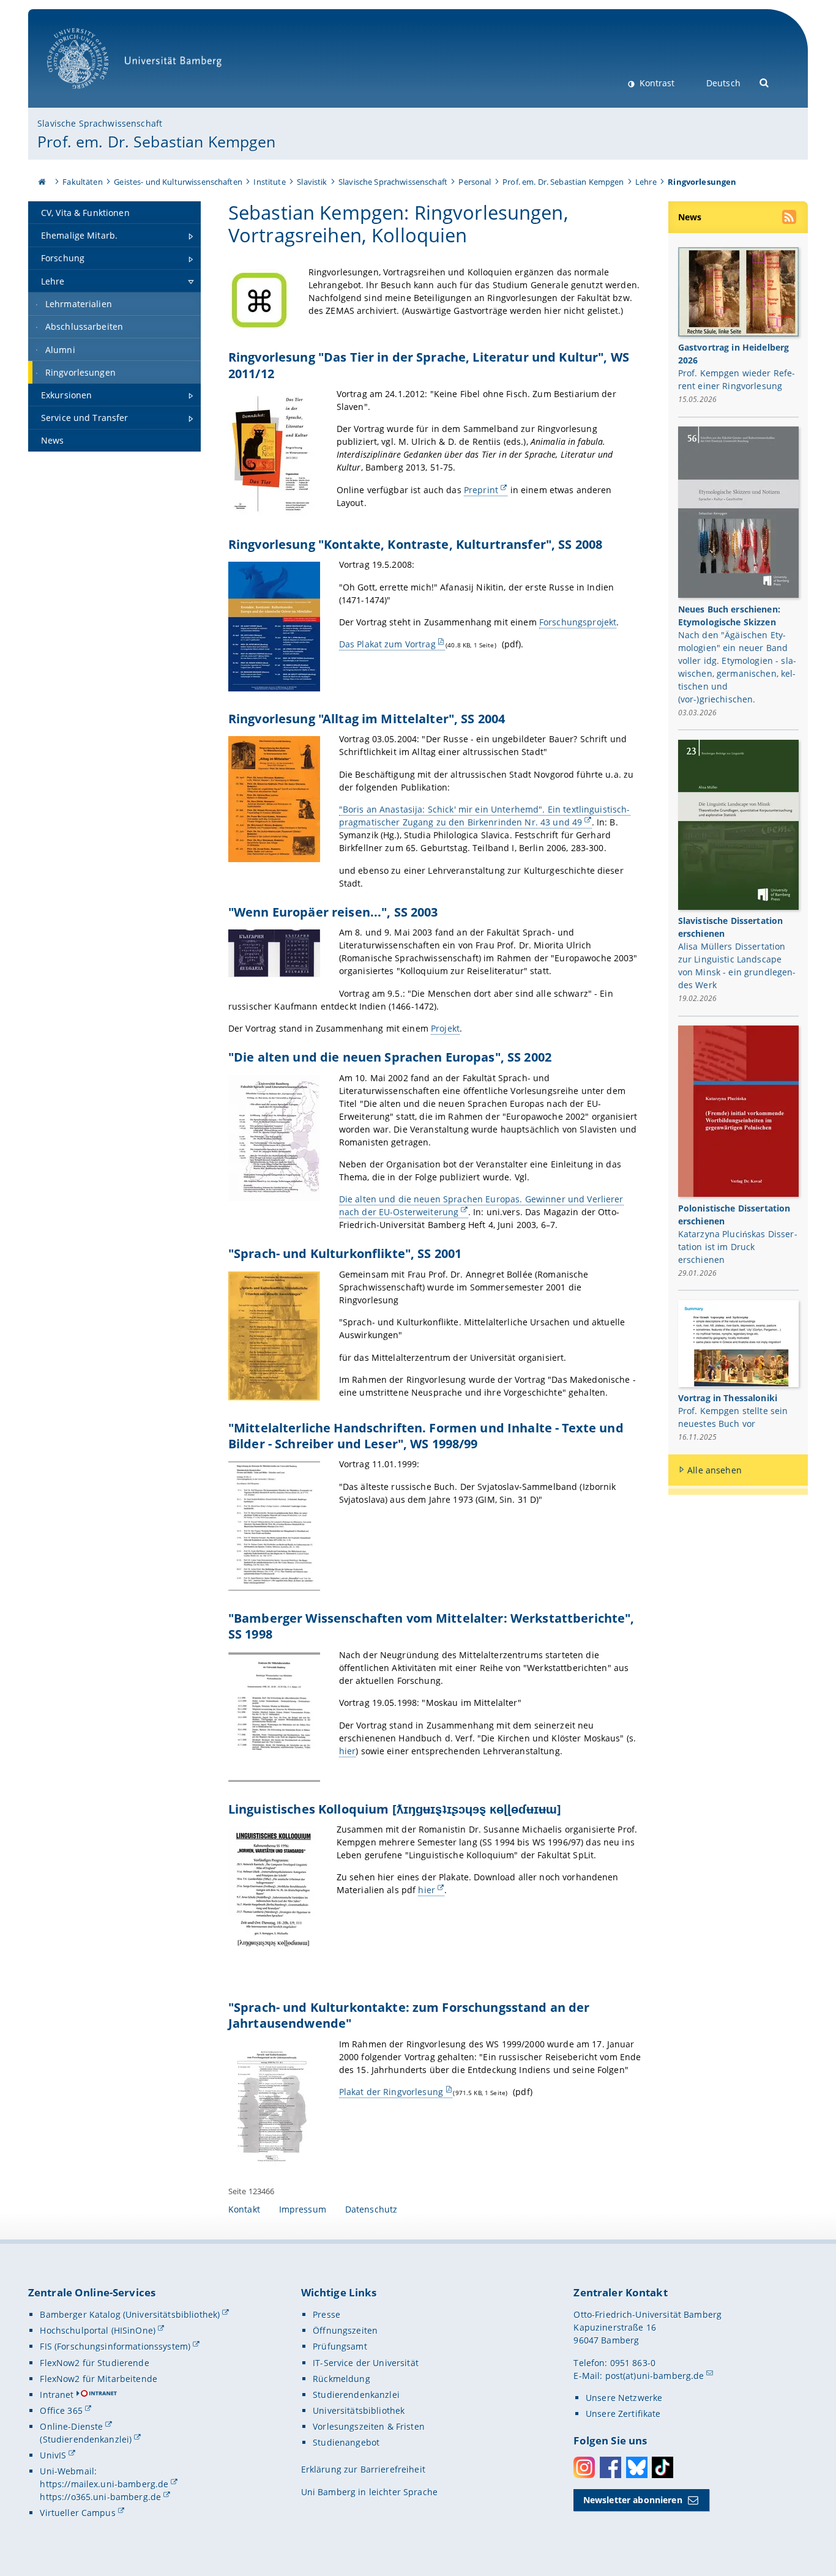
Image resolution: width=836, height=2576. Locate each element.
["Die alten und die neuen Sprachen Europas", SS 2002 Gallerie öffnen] (274, 1138)
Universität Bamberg (90, 95)
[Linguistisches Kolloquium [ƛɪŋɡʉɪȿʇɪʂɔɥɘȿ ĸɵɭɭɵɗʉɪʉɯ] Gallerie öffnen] (273, 1890)
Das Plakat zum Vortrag (387, 644)
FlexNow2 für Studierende (94, 2363)
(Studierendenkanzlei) (86, 2439)
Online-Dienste (71, 2426)
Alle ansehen (715, 1470)
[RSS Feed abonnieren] (790, 218)
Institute (269, 182)
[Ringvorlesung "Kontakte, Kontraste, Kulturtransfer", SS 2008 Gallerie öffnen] (274, 627)
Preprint (481, 490)
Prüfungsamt (340, 2346)
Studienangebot (346, 2442)
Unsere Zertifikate (623, 2414)
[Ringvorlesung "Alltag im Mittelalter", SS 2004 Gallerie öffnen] (274, 799)
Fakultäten (82, 182)
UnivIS (53, 2455)
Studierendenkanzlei (356, 2395)
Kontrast (656, 83)
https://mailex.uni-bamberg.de (104, 2484)
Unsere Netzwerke (624, 2398)
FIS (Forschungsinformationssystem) (115, 2346)
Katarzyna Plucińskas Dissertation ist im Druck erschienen (738, 1247)
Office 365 (61, 2410)
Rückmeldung (341, 2379)
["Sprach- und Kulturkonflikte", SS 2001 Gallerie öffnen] (274, 1336)
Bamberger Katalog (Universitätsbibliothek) (130, 2314)
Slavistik (312, 182)
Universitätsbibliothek (359, 2410)
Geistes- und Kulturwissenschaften (178, 182)
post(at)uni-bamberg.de (655, 2376)
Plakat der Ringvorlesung (391, 2092)
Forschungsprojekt (578, 622)
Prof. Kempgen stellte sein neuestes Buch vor (733, 1417)
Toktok (662, 2467)
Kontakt (244, 2209)
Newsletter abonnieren (633, 2500)
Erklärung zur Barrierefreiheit (363, 2469)
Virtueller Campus (77, 2513)
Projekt (445, 1028)
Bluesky (637, 2467)
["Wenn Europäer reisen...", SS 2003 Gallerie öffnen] (274, 953)
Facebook (610, 2467)
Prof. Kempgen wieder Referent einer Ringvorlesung (737, 379)
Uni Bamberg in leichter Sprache (369, 2492)
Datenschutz (371, 2209)
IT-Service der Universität (366, 2363)
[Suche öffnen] (765, 82)
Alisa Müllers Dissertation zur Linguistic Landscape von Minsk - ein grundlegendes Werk (737, 966)
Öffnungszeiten (345, 2330)
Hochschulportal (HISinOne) (98, 2330)
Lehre (646, 182)
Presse (327, 2314)
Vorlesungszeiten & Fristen (369, 2426)
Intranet (57, 2395)
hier (348, 1751)
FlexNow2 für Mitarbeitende (99, 2379)
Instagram (584, 2467)
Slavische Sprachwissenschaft (100, 123)
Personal (475, 182)
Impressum (303, 2209)
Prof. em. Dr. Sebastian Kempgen (156, 141)
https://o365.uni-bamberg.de (100, 2497)
